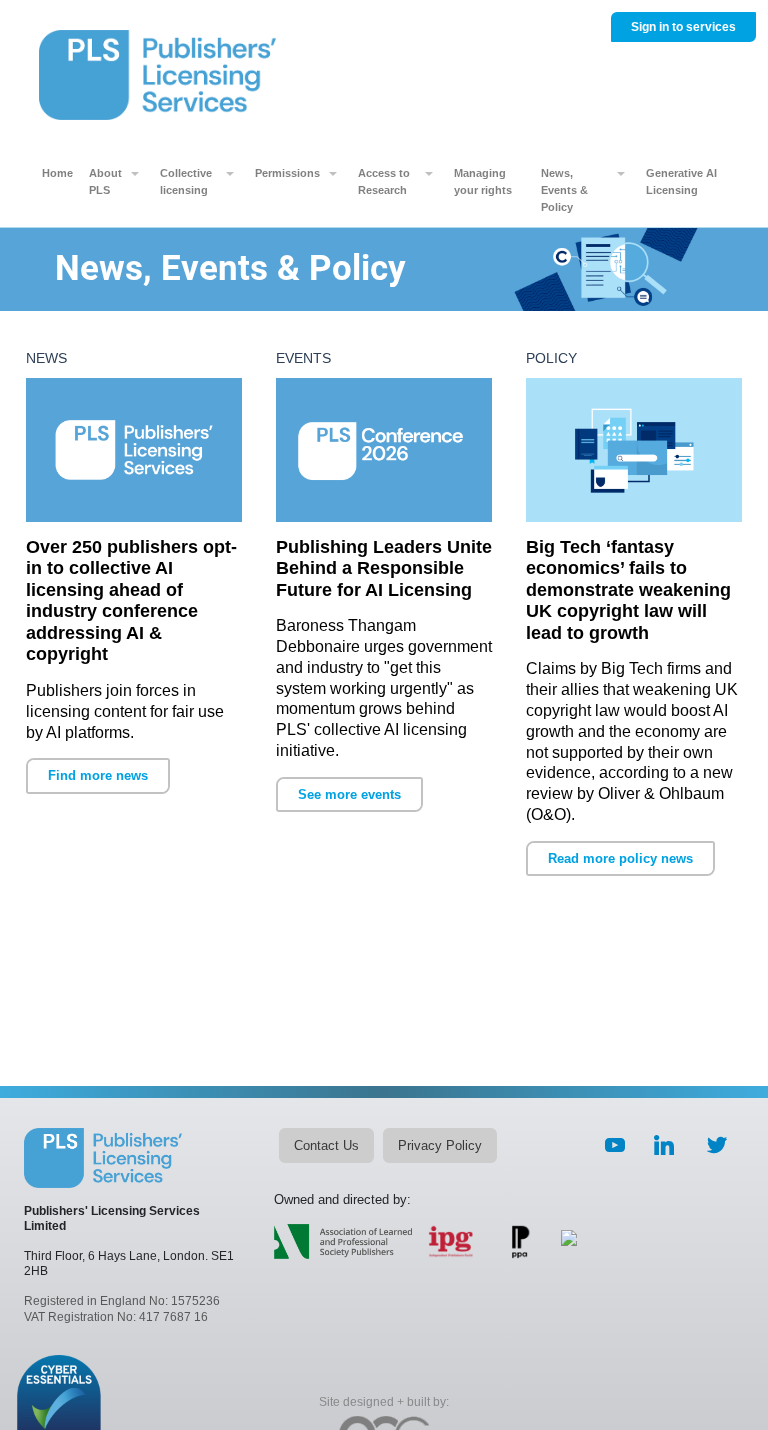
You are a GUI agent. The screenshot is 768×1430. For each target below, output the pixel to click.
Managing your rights (483, 181)
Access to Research (384, 181)
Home (57, 173)
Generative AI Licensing (681, 181)
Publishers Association (569, 1247)
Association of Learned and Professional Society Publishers (343, 1241)
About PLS (105, 181)
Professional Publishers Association (521, 1241)
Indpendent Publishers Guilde (451, 1241)
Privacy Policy (440, 1145)
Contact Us (326, 1145)
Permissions (287, 173)
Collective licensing (186, 181)
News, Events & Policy (564, 190)
